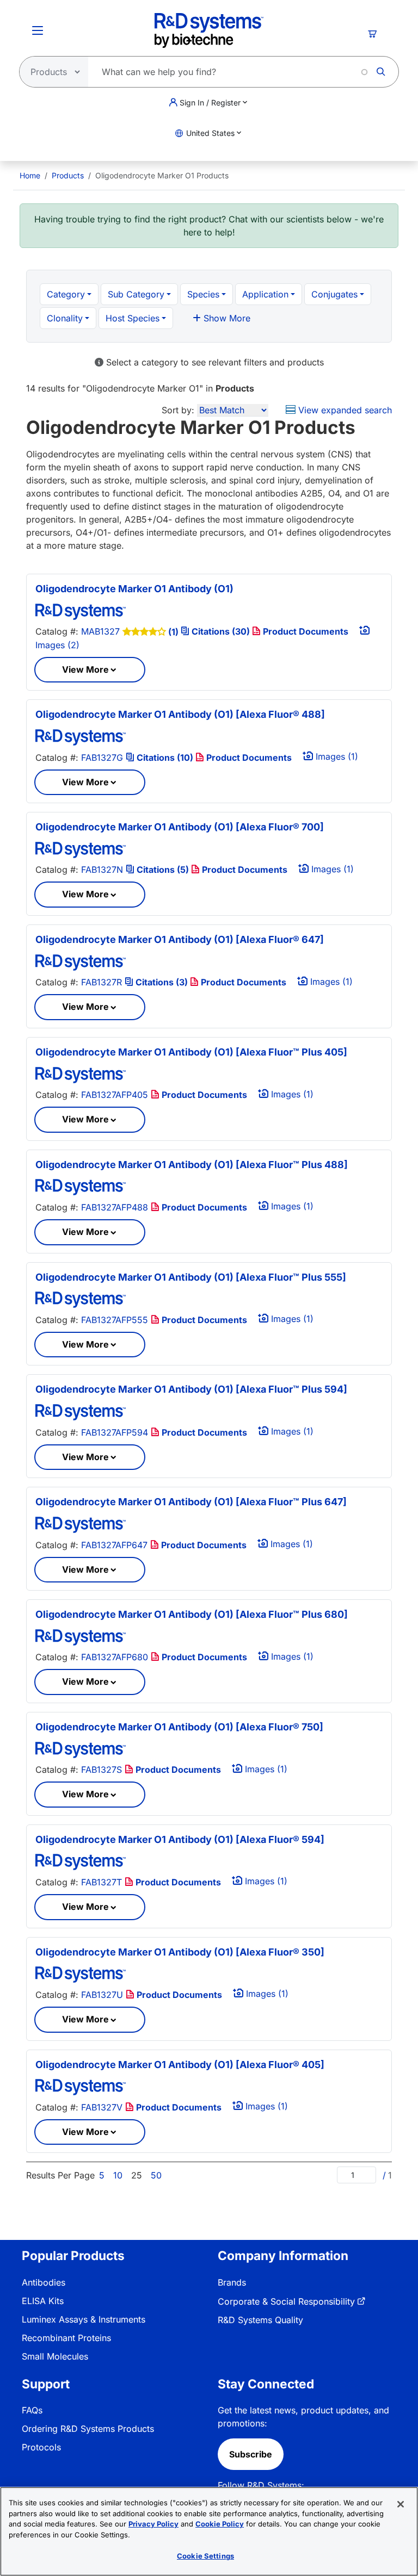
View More (85, 669)
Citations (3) (162, 982)
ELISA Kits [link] (43, 2301)
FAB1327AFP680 (115, 1657)
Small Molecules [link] (55, 2356)
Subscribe (251, 2454)
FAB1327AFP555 (115, 1320)
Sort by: (178, 410)
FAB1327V (102, 2107)
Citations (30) (221, 631)
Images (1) (336, 756)
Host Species (133, 318)
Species (203, 294)
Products (68, 175)
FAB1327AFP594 (115, 1432)
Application (265, 294)
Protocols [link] (41, 2447)
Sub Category (136, 294)
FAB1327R (102, 982)
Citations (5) (163, 870)
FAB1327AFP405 (115, 1095)
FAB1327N (102, 870)
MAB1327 (100, 631)
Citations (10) (165, 758)
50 (156, 2175)
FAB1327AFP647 (114, 1545)
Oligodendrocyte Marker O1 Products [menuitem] (162, 175)
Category (66, 294)
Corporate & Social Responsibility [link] (286, 2301)
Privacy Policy (153, 2524)
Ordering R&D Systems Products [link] (88, 2429)
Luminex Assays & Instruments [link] (84, 2319)
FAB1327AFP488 (115, 1207)
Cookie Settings (205, 2556)
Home (30, 175)
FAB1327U (102, 1995)
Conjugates (334, 294)
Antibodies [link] (44, 2282)
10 (118, 2175)
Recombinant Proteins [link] (66, 2338)
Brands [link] (232, 2282)
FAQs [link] (32, 2410)
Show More (226, 318)
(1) (173, 632)
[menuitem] (30, 175)
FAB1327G (102, 758)
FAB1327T (102, 1882)
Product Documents (305, 631)
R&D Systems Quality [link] (260, 2320)
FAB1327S (102, 1770)
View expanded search (344, 410)
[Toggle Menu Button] (38, 30)
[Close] (401, 2504)
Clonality (65, 318)
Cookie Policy (220, 2524)
